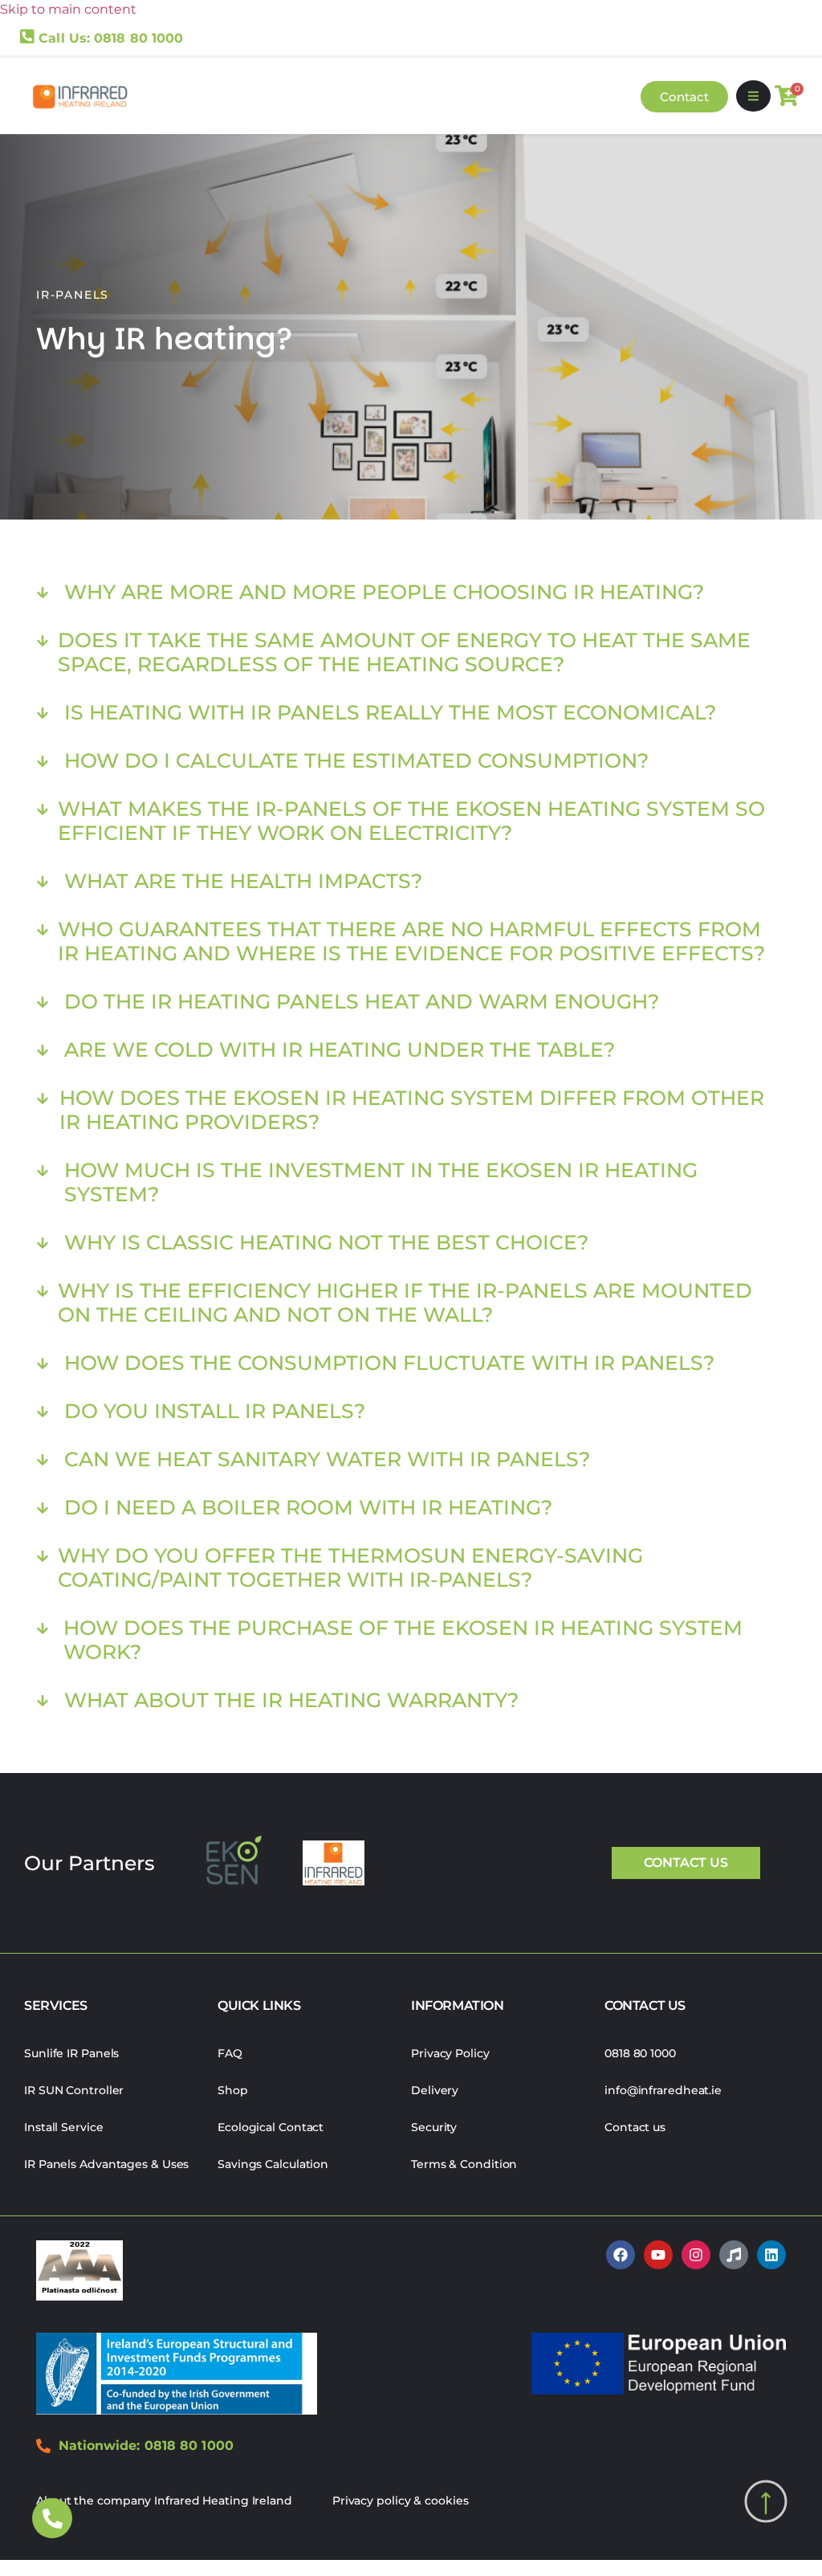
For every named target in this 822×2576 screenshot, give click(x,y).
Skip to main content (68, 9)
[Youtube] (658, 2255)
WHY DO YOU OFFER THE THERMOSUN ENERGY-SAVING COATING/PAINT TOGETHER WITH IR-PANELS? (350, 1567)
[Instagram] (696, 2255)
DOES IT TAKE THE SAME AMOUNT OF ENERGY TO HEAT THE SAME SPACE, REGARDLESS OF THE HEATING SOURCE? (404, 652)
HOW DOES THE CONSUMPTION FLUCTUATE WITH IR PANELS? (389, 1363)
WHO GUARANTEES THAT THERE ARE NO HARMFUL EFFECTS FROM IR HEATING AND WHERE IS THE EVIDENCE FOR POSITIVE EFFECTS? (411, 941)
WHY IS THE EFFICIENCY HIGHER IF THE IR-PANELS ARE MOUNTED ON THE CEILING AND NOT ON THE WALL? (405, 1302)
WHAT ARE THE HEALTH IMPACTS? (243, 881)
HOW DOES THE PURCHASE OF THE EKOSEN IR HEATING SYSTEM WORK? (403, 1640)
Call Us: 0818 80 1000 (111, 38)
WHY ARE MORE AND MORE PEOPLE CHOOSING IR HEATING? (384, 592)
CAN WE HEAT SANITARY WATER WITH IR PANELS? (327, 1459)
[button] (753, 96)
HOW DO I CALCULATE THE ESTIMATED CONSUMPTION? (356, 760)
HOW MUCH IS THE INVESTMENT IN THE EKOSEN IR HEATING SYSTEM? (381, 1182)
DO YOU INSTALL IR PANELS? (215, 1411)
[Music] (734, 2255)
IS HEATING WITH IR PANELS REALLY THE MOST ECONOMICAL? (390, 712)
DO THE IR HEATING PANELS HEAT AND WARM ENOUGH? (362, 1001)
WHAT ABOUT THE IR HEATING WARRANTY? (291, 1700)
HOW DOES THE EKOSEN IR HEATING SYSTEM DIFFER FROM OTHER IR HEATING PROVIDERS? (412, 1110)
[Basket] (786, 96)
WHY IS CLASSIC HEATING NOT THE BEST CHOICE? (326, 1242)
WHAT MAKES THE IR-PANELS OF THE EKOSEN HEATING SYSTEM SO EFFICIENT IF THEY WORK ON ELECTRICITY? (411, 821)
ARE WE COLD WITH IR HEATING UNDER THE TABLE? (340, 1050)
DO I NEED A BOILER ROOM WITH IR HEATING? (308, 1507)
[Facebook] (621, 2255)
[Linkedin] (771, 2255)
